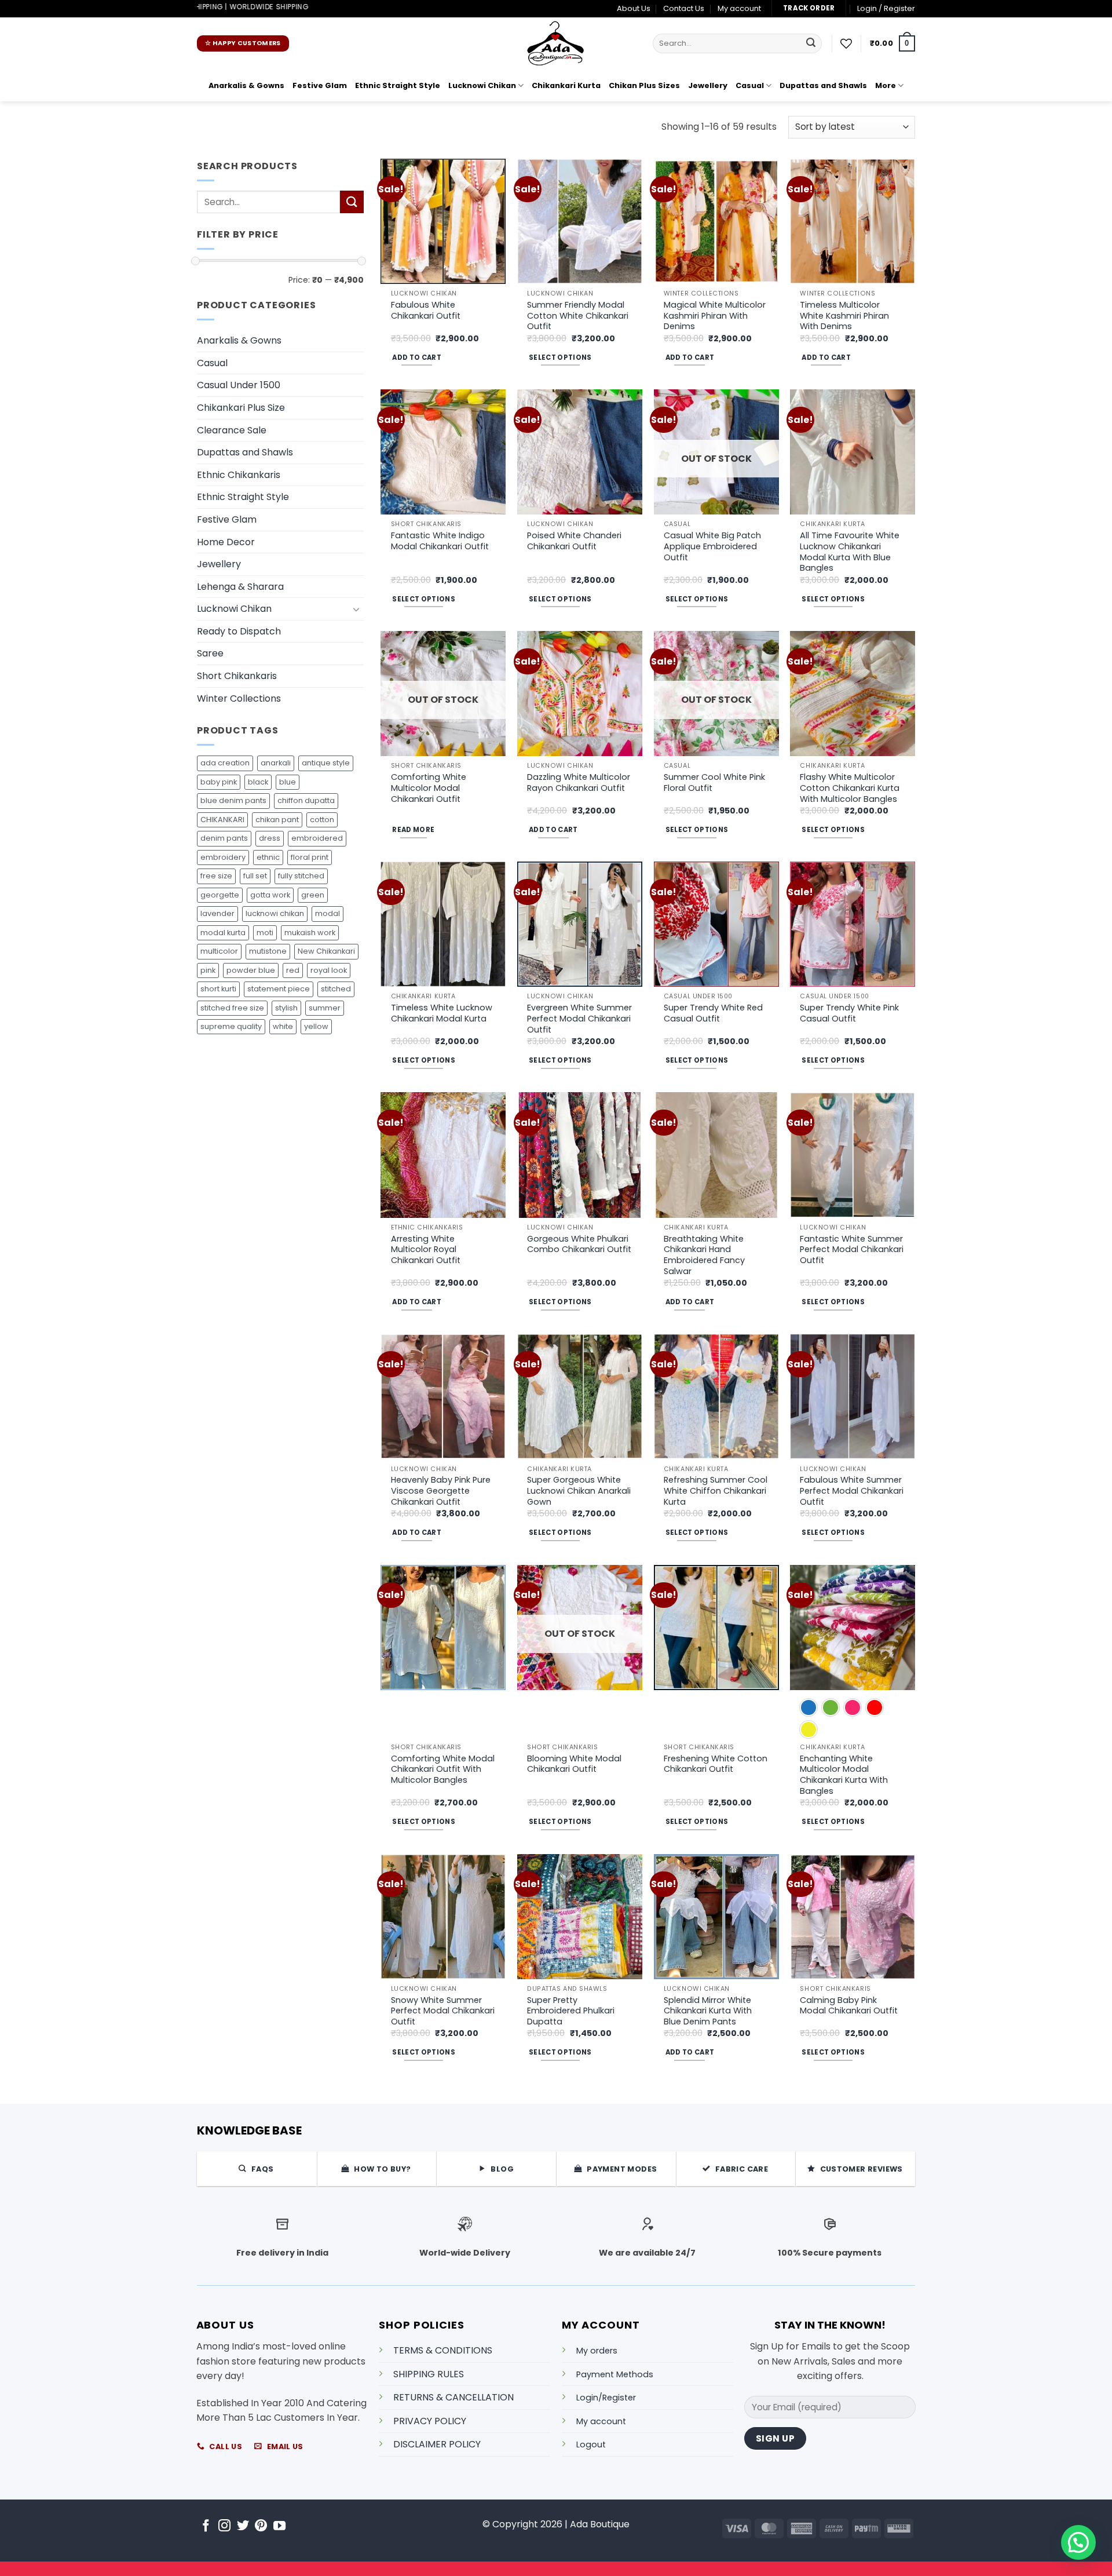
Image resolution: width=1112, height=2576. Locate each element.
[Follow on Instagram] (224, 2526)
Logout (591, 2444)
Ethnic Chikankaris (239, 475)
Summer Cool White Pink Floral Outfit (714, 782)
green (313, 895)
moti (265, 933)
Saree (210, 653)
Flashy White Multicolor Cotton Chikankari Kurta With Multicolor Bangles (850, 788)
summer (325, 1008)
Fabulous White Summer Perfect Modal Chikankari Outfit (852, 1491)
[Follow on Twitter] (243, 2526)
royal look (329, 970)
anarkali (276, 763)
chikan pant (277, 820)
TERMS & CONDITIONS (443, 2350)
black (258, 782)
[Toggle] (357, 609)
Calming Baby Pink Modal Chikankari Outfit (849, 2006)
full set (255, 876)
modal (328, 913)
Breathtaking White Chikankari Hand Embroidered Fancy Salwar (704, 1255)
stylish (286, 1008)
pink (208, 970)
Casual (750, 85)
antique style (326, 763)
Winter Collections (239, 698)
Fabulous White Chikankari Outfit (426, 310)
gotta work (270, 895)
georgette (220, 895)
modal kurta (223, 933)
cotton (322, 820)
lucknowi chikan (275, 913)
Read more (413, 830)
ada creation (225, 763)
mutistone (268, 951)
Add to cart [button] (417, 357)
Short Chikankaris (237, 676)
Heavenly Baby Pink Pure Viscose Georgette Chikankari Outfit (441, 1491)
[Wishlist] (846, 43)
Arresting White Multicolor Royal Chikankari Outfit (426, 1250)
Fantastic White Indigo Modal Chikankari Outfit (440, 541)
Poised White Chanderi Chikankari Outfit (574, 541)
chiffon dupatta (306, 800)
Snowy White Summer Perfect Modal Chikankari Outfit (443, 2011)
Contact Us (684, 8)
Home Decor (226, 542)
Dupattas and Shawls (823, 85)
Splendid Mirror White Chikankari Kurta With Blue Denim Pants (708, 2011)
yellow (316, 1026)
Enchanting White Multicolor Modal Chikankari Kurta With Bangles (844, 1775)
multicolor (219, 951)
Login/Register (606, 2398)
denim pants (224, 838)
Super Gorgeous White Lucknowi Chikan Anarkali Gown (579, 1491)
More (886, 85)
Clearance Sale (232, 430)
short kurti (218, 989)
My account (739, 8)
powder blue (251, 970)
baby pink (219, 782)
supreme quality (231, 1026)
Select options (560, 357)
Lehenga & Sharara (240, 587)
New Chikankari (326, 951)
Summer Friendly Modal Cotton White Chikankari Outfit (578, 316)
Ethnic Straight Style (398, 85)
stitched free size (232, 1008)
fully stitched (301, 876)
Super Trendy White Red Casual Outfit (713, 1013)
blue (288, 782)
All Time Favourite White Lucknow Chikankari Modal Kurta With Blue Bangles (850, 552)
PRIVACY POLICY (430, 2421)
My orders (597, 2351)
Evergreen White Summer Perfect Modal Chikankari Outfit (579, 1019)
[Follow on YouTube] (279, 2526)
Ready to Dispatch (239, 631)
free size (216, 876)
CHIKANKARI (222, 820)
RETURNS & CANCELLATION (453, 2397)
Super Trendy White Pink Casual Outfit (849, 1013)
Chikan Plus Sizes (644, 85)
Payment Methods (615, 2374)
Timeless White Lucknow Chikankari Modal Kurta (442, 1013)
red (293, 970)
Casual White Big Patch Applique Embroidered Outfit (712, 546)
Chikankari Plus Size (241, 408)
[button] (886, 9)
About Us (634, 8)
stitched (336, 989)
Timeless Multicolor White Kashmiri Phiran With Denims (844, 316)
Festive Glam (320, 85)
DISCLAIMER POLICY (437, 2444)
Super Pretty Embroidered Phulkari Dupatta (571, 2011)
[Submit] (811, 43)
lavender (217, 913)
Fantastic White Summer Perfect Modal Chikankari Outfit (852, 1250)
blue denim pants (233, 800)
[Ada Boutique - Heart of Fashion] (556, 43)
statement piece (279, 989)
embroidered (317, 838)
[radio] (809, 1707)
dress (270, 838)
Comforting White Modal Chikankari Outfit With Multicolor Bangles (443, 1769)
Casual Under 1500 (239, 385)
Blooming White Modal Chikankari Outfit (574, 1764)
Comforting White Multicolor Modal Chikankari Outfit (429, 788)
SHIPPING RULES (429, 2374)
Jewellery (708, 85)
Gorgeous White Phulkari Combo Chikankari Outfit (579, 1244)
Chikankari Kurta (566, 85)
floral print (310, 857)
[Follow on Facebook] (206, 2526)
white (283, 1026)
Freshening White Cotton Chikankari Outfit (716, 1764)
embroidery (223, 857)
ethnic (268, 857)
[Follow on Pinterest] (261, 2526)
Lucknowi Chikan (482, 85)
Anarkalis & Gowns (246, 85)
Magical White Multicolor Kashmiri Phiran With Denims (715, 316)
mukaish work (310, 933)
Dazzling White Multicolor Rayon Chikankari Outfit (579, 782)
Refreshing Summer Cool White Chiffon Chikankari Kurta (716, 1491)
